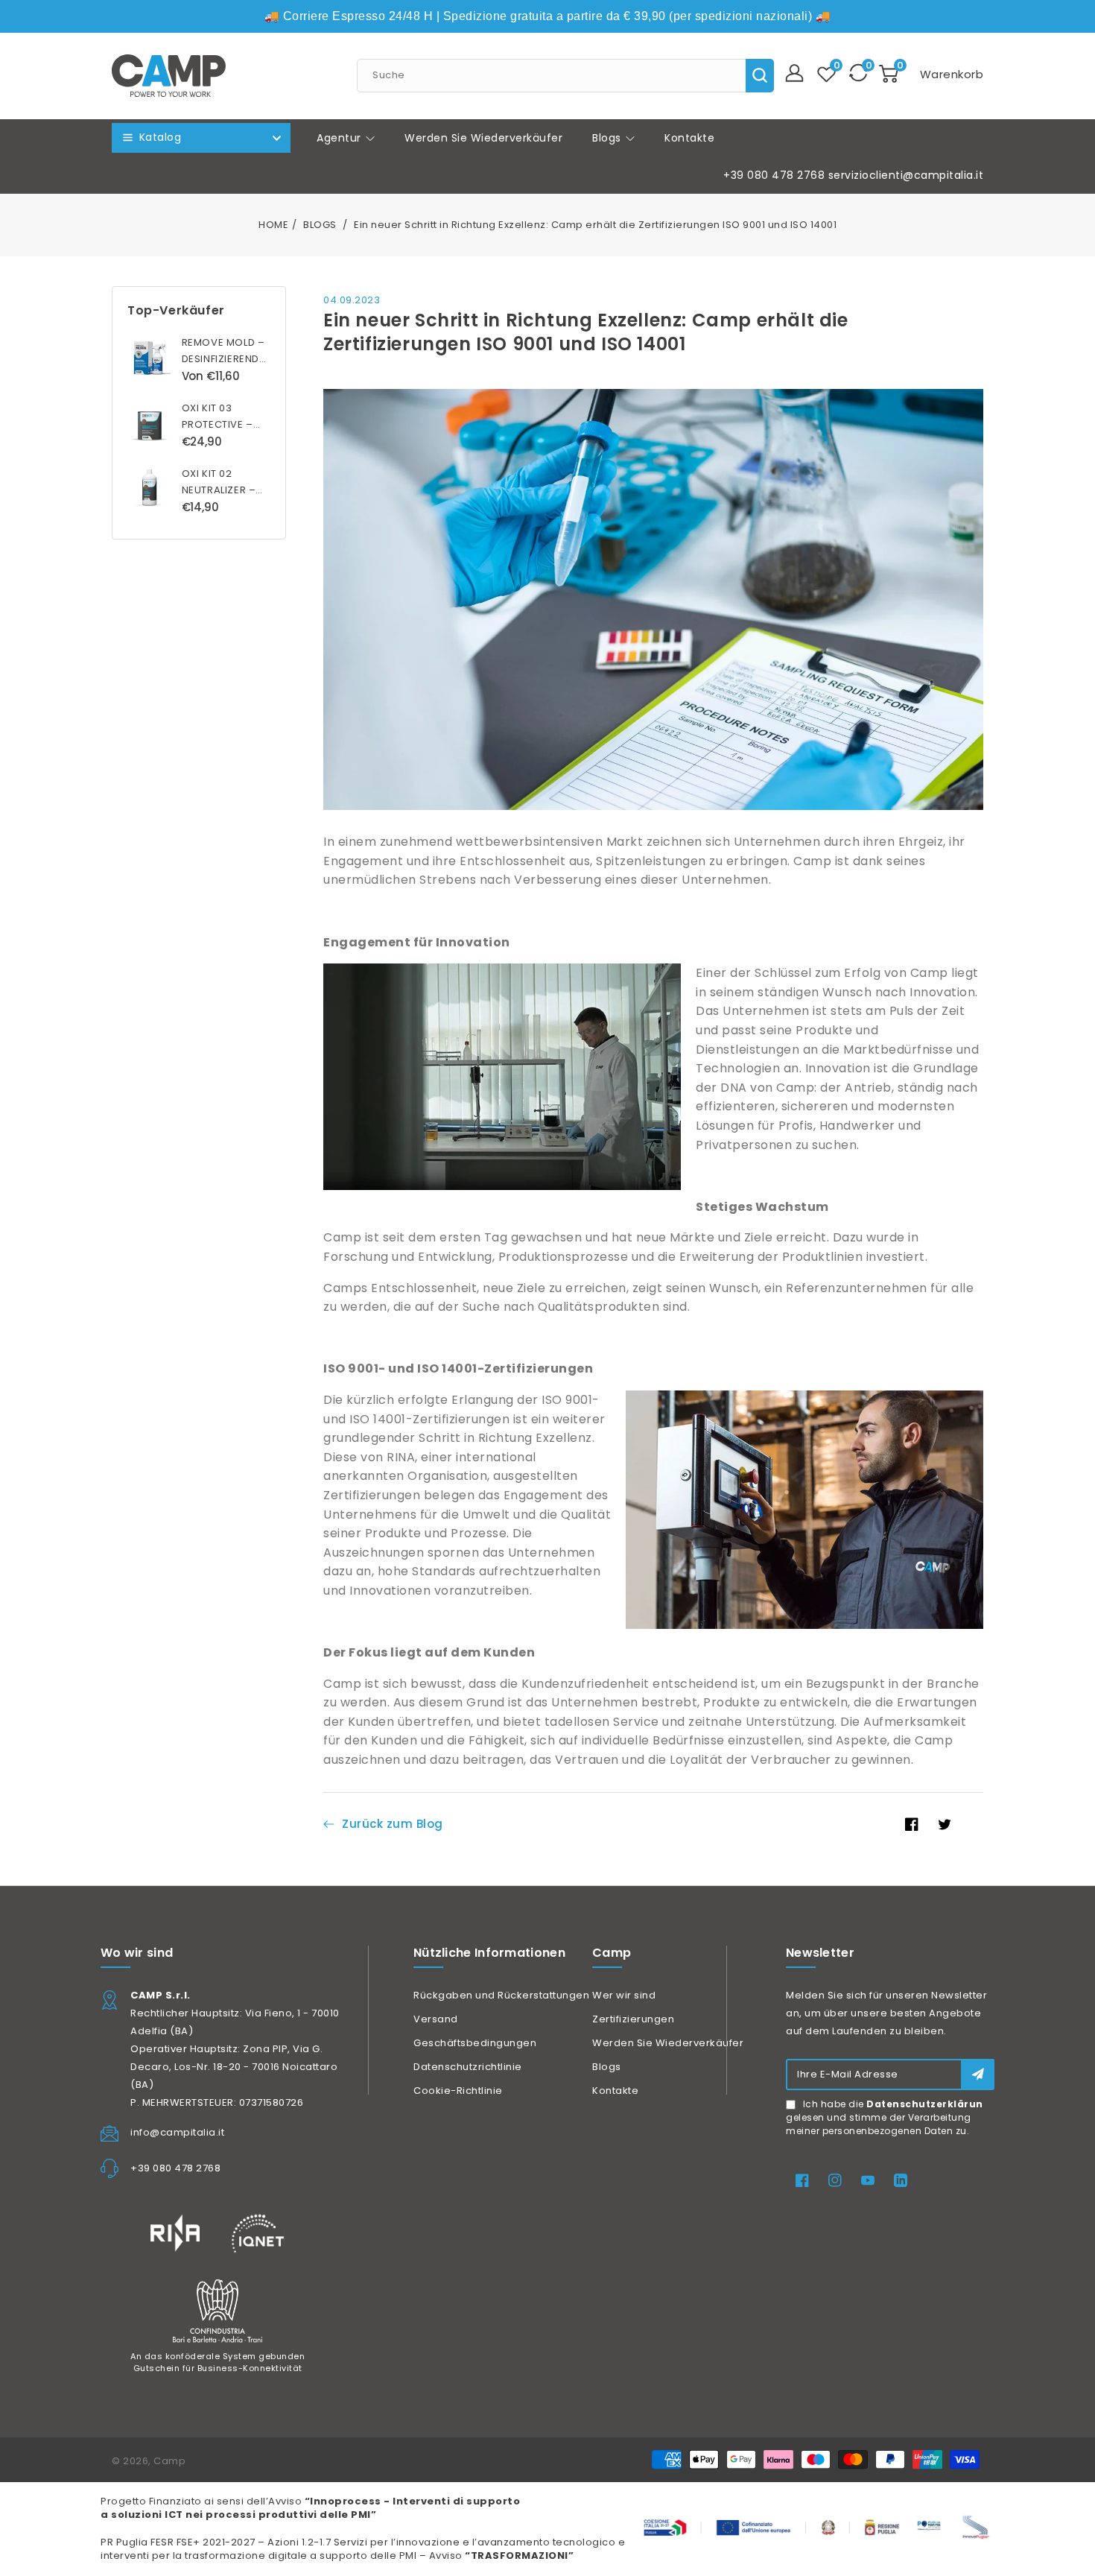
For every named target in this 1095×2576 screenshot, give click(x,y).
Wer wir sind (624, 1995)
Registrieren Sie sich (978, 2074)
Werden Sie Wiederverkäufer (668, 2043)
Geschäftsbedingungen (475, 2043)
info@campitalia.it (177, 2132)
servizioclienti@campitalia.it (906, 175)
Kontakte (615, 2091)
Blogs (608, 138)
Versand (436, 2019)
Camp (169, 2461)
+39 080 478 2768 (774, 175)
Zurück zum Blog (393, 1824)
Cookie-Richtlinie (458, 2091)
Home (273, 225)
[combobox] (565, 76)
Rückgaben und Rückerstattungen (501, 1995)
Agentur (340, 138)
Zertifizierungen (633, 2019)
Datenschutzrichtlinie (468, 2067)
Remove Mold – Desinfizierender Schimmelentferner (235, 359)
